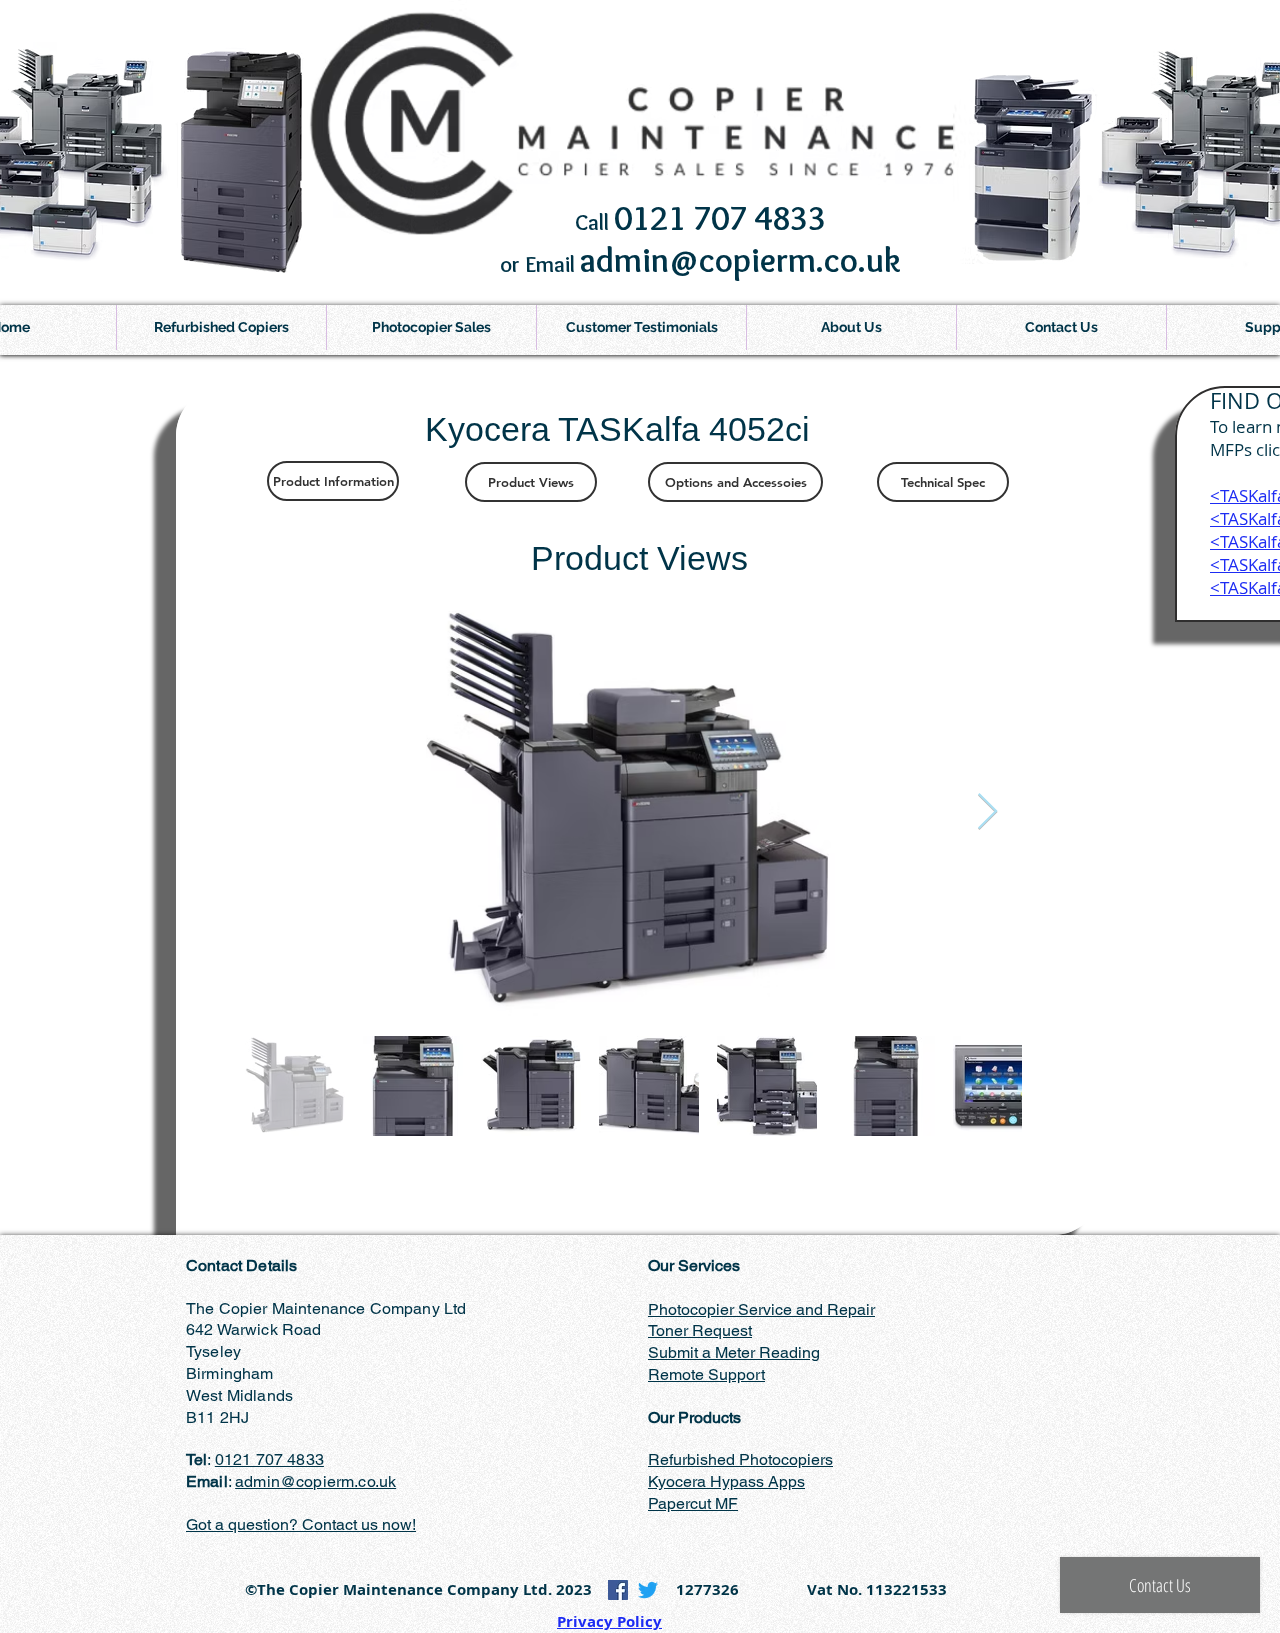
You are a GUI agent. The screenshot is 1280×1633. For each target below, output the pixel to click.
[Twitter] (648, 1590)
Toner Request (700, 1330)
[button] (431, 327)
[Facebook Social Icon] (618, 1590)
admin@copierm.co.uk (315, 1481)
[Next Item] (987, 812)
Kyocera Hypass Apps (726, 1481)
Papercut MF (693, 1503)
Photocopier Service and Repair (761, 1309)
